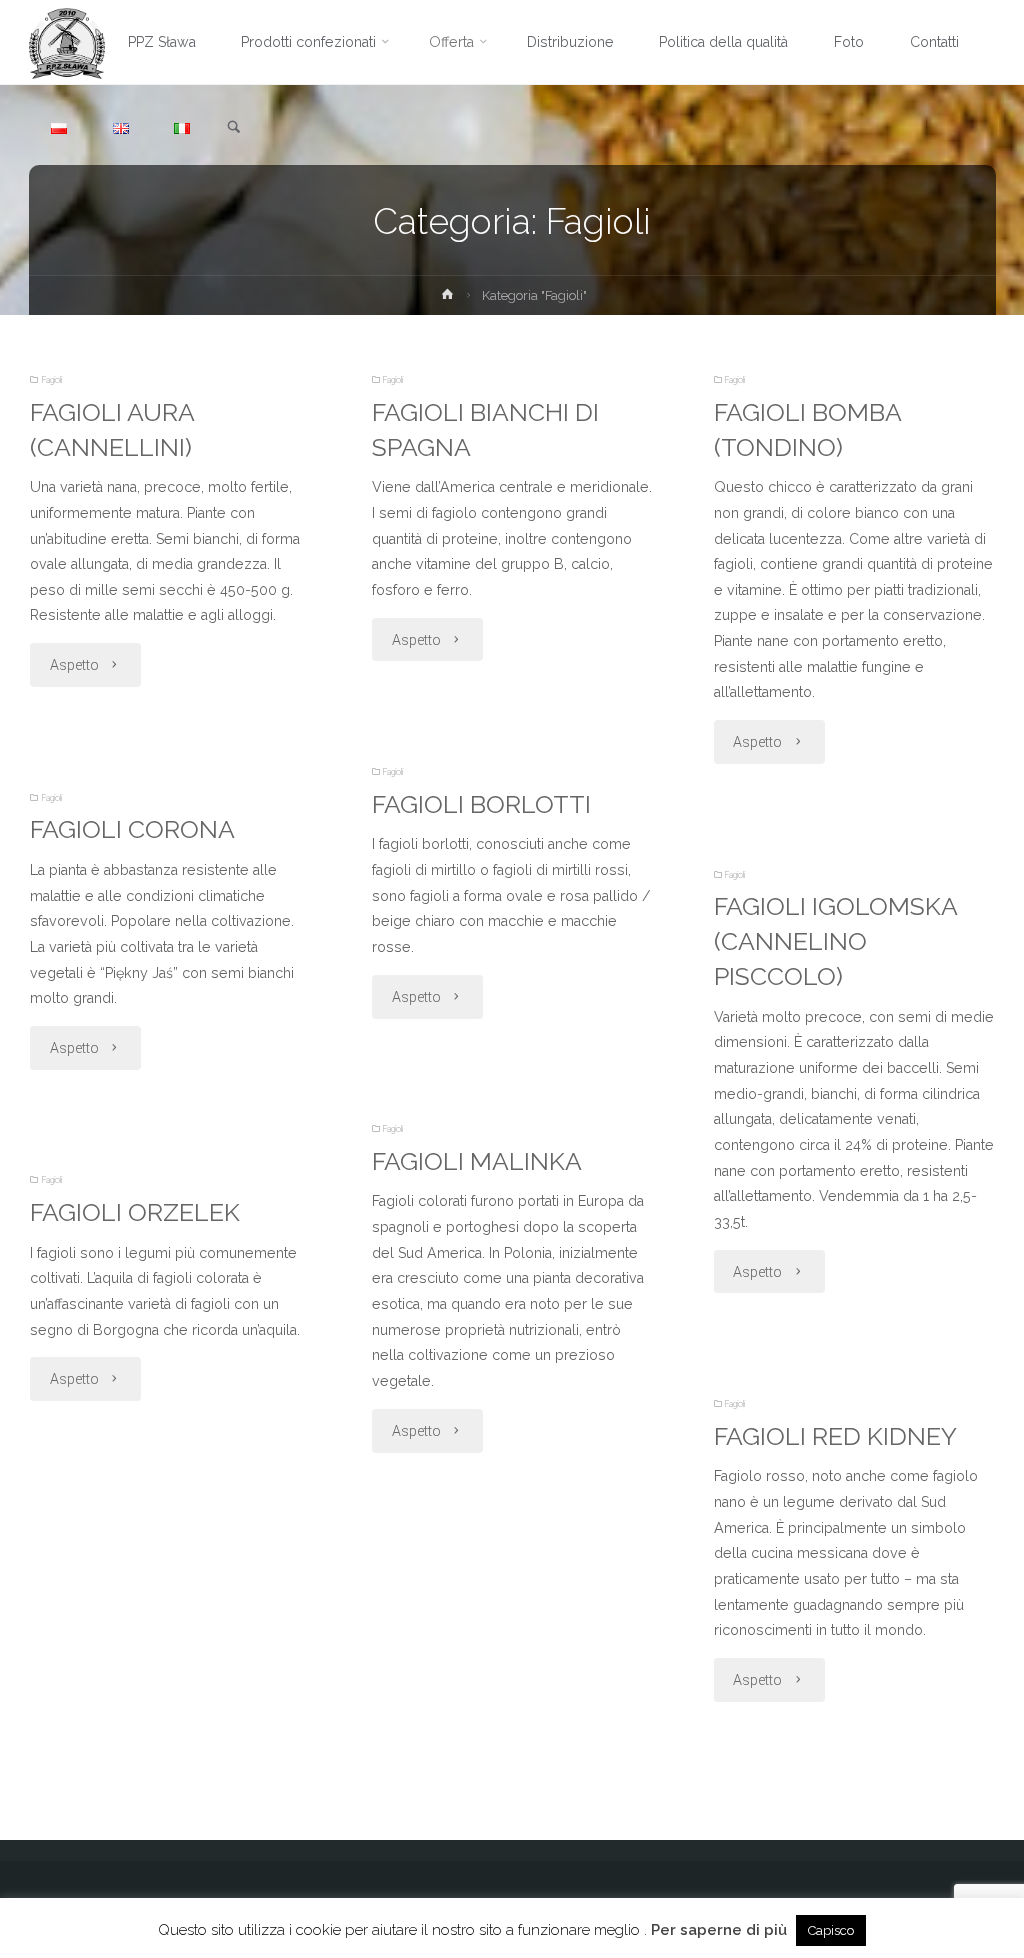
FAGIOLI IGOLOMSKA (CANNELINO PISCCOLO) (836, 941)
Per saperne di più (719, 1930)
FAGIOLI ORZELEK (135, 1212)
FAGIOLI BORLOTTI (481, 804)
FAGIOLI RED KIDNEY (835, 1436)
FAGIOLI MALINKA (477, 1161)
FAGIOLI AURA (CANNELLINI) (112, 430)
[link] (234, 128)
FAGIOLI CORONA (132, 829)
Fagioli (51, 380)
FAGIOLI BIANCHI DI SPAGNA (485, 430)
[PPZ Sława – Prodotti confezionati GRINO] (67, 42)
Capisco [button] (831, 1930)
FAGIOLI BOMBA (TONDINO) (808, 430)
